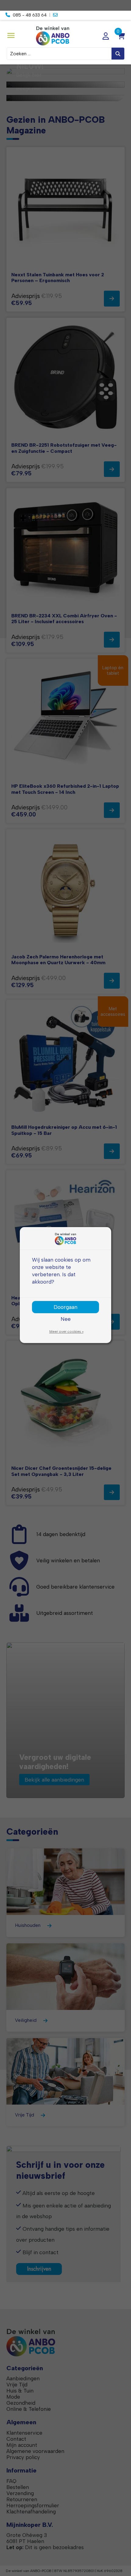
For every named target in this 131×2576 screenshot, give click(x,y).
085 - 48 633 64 (30, 15)
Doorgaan (65, 1307)
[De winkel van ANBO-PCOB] (66, 36)
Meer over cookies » (66, 1332)
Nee (66, 1319)
